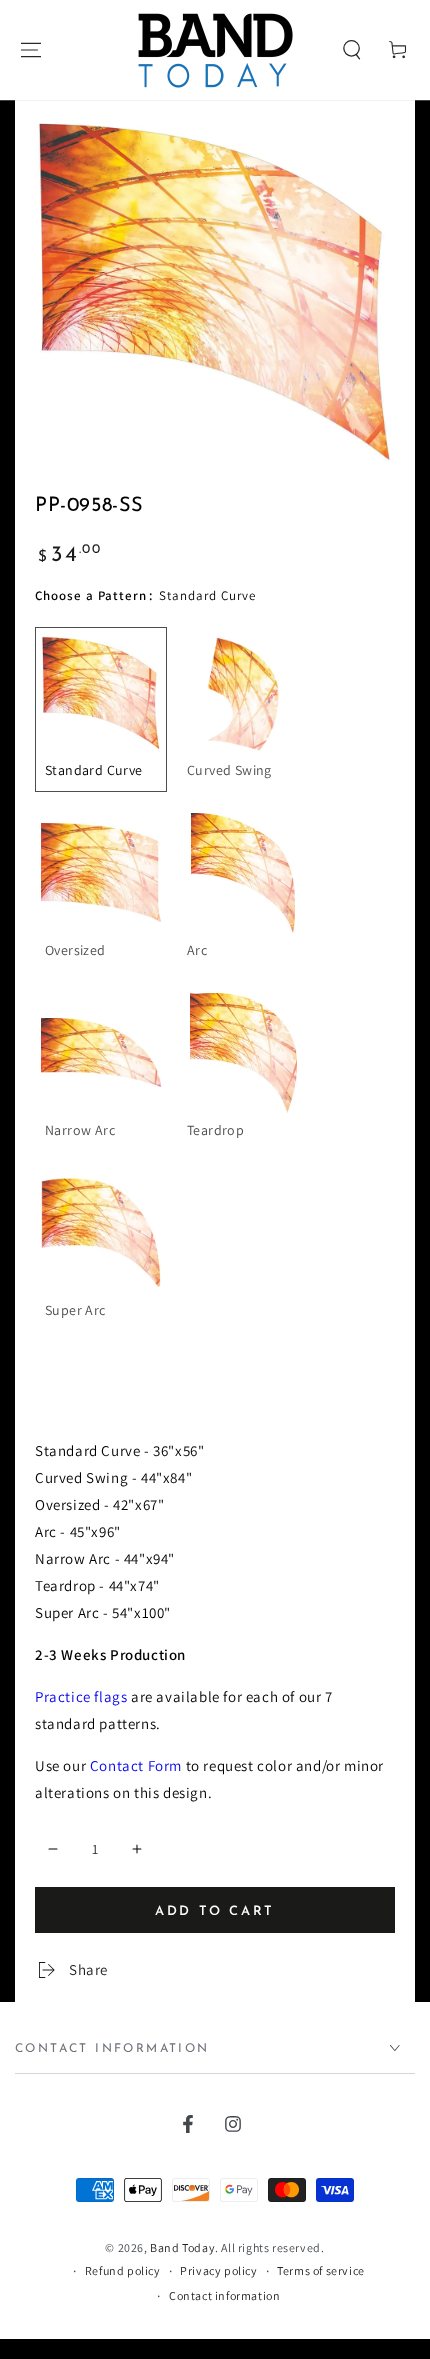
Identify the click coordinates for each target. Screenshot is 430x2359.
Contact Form (136, 1765)
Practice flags (81, 1696)
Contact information (224, 2295)
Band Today (182, 2247)
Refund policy (123, 2270)
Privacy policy (218, 2270)
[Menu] (31, 50)
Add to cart (215, 1911)
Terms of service (321, 2270)
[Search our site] (352, 50)
